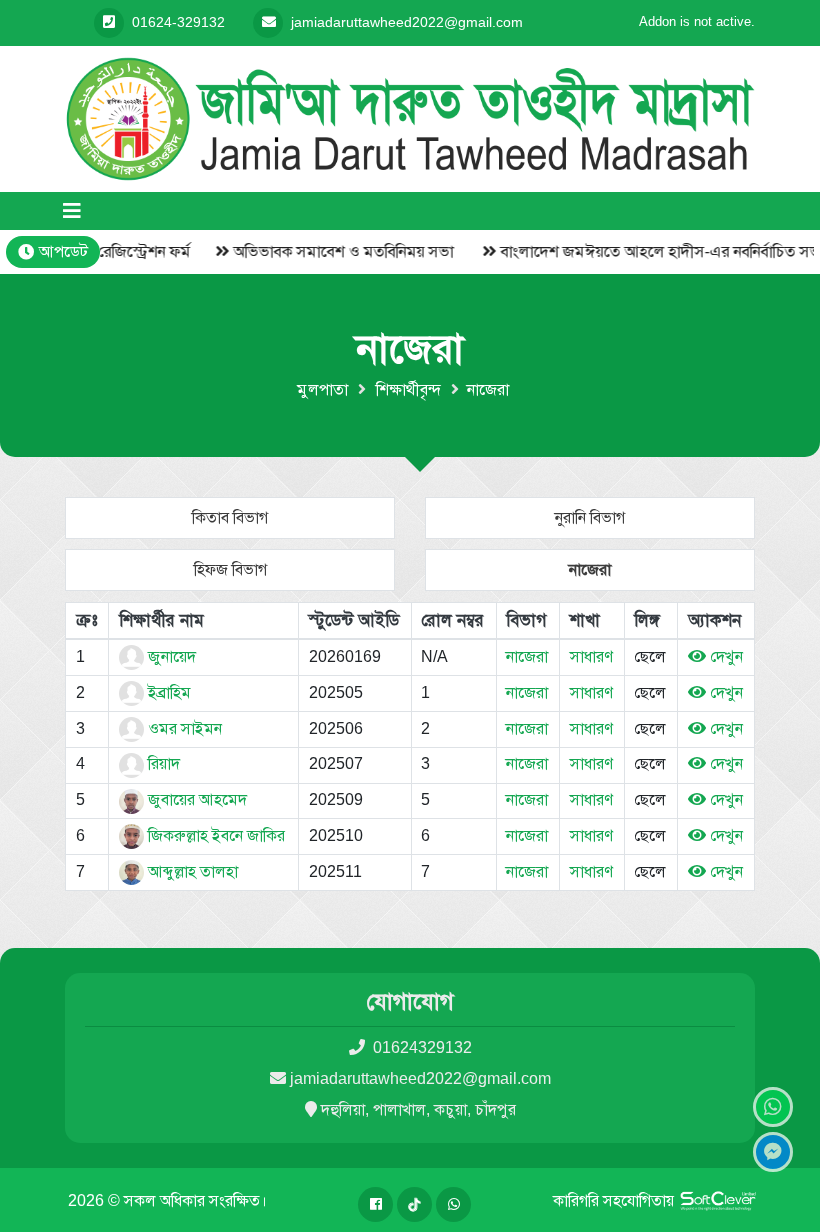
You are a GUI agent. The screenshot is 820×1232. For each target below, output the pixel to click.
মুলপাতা (322, 389)
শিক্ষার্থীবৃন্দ (408, 389)
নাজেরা (590, 569)
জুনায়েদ (170, 656)
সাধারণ (591, 656)
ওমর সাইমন (183, 728)
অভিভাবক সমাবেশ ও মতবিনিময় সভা (326, 251)
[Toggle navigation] (72, 211)
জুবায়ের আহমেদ (195, 799)
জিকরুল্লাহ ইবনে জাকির (214, 835)
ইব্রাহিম (167, 692)
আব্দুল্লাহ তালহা (191, 871)
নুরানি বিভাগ (590, 517)
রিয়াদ (162, 763)
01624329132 (420, 1047)
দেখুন (724, 656)
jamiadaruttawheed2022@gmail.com (420, 1078)
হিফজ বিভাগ (230, 569)
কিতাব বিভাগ (230, 517)
